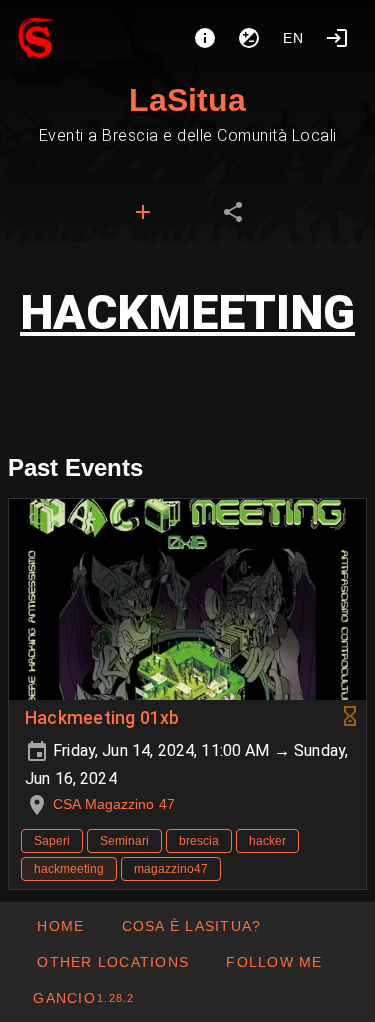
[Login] (337, 38)
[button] (112, 962)
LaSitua (187, 100)
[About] (205, 38)
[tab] (143, 212)
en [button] (294, 38)
